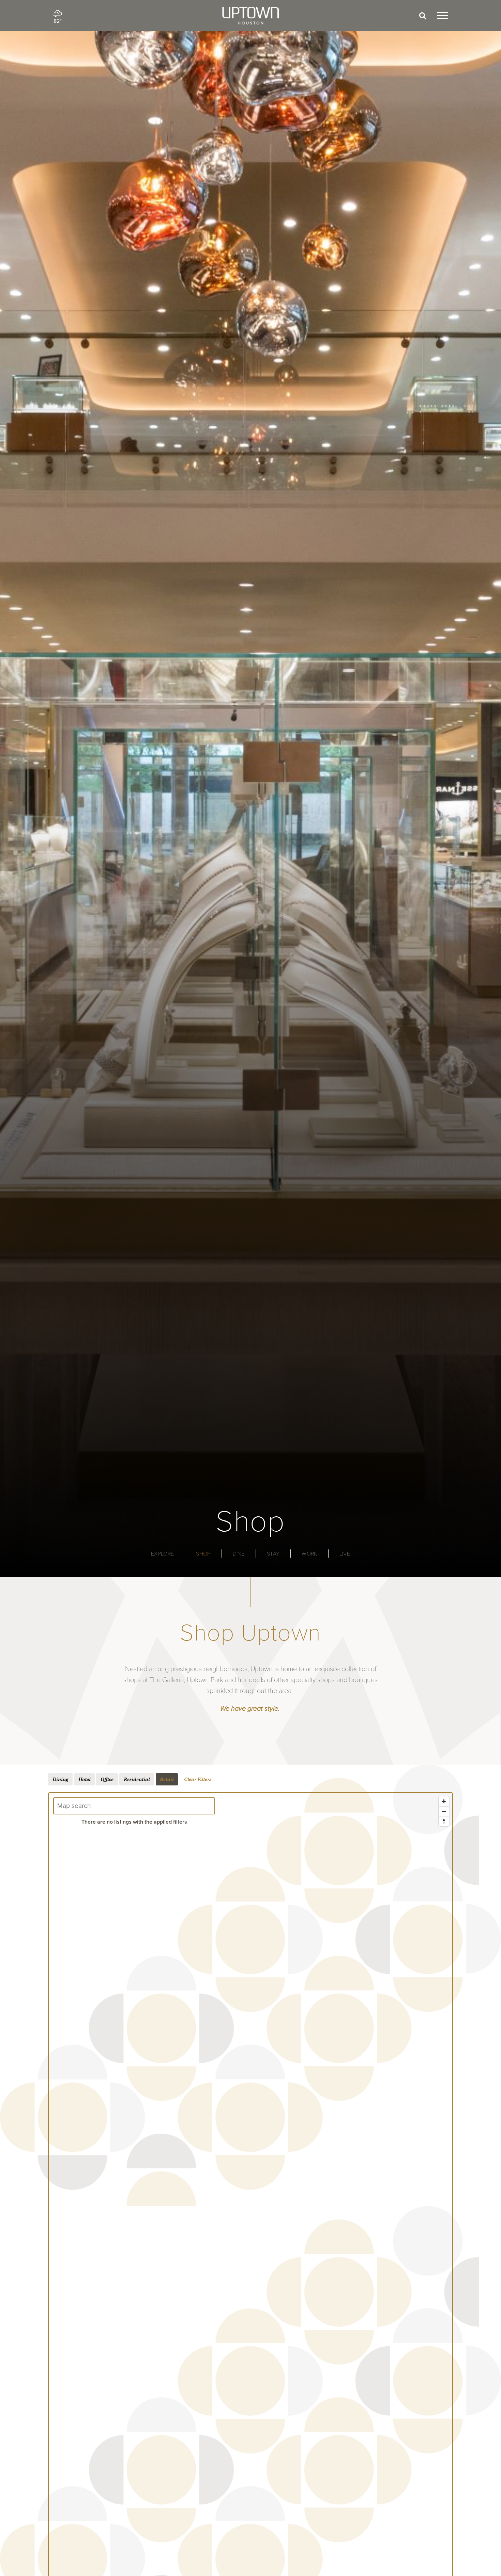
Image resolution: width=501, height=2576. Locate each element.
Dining (60, 1779)
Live (345, 1554)
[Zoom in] (444, 1801)
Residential (137, 1779)
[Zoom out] (444, 1811)
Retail (167, 1779)
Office (107, 1779)
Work (309, 1554)
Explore (162, 1554)
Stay (273, 1554)
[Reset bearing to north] (444, 1821)
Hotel (84, 1779)
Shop (203, 1554)
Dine (239, 1554)
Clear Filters (198, 1779)
